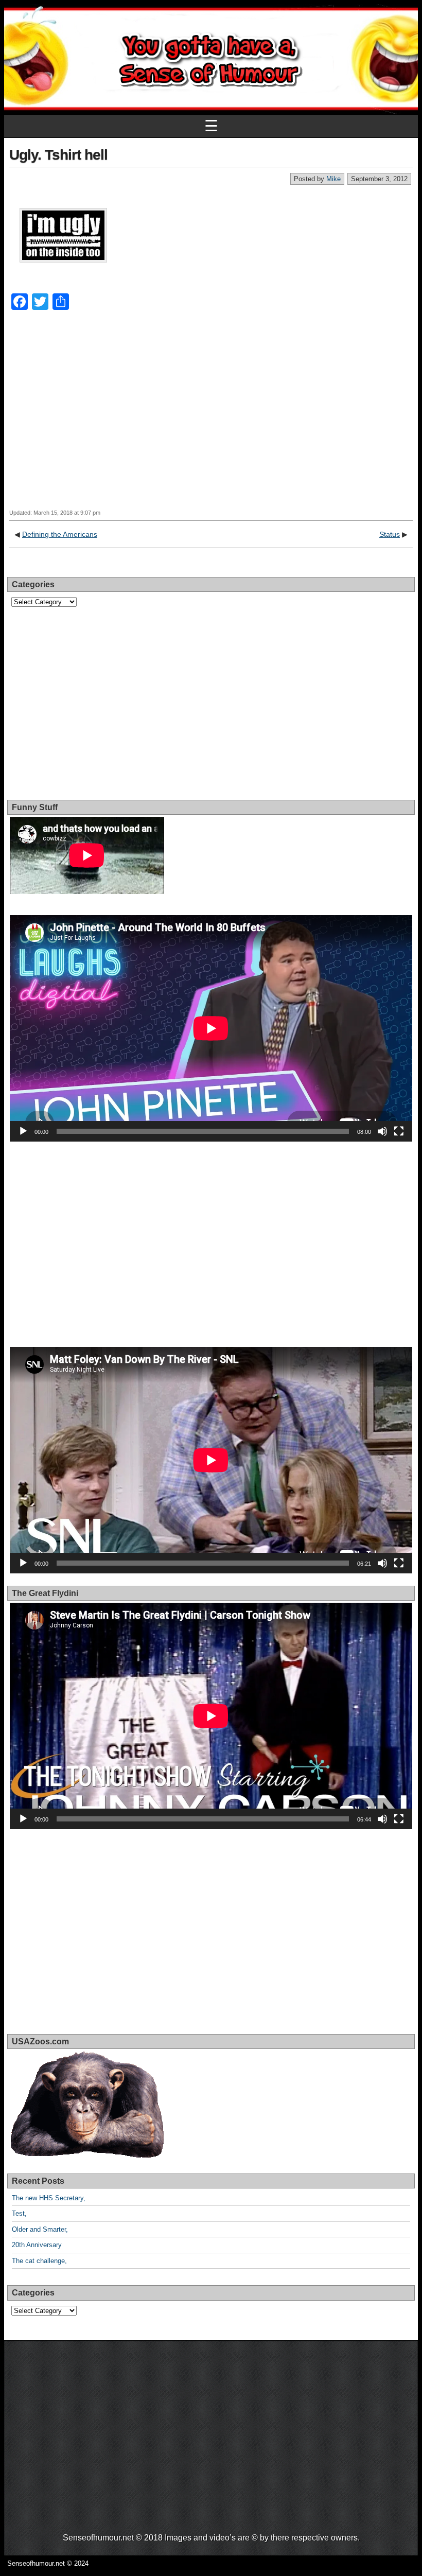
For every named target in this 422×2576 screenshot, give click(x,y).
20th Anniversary (37, 2245)
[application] (211, 1028)
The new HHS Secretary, (49, 2198)
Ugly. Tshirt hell (58, 155)
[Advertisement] (211, 419)
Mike (333, 179)
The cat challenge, (39, 2261)
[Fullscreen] (399, 1131)
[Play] (23, 1131)
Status (390, 534)
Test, (19, 2213)
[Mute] (382, 1131)
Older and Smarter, (40, 2229)
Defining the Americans (60, 534)
